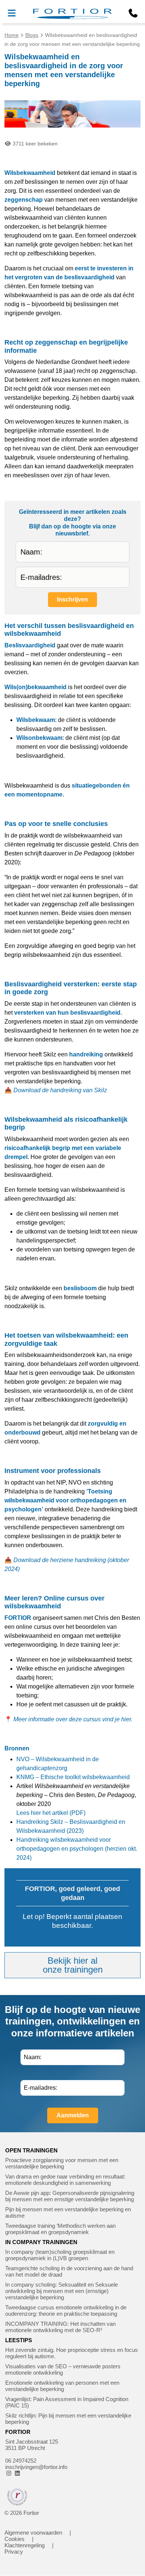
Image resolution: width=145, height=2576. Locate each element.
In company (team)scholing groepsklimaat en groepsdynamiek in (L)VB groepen (60, 2255)
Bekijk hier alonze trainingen (73, 1965)
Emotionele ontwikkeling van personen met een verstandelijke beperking (62, 2386)
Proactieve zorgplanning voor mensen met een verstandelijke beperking (62, 2163)
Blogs (32, 35)
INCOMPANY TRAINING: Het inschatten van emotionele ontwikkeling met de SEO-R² (60, 2327)
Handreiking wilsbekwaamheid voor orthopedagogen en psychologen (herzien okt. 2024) (77, 1849)
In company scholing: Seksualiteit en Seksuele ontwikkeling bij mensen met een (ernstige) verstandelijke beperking (62, 2291)
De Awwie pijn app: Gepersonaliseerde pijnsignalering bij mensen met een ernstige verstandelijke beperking (70, 2196)
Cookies (14, 2539)
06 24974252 (21, 2461)
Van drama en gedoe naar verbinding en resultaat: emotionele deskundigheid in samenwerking (65, 2180)
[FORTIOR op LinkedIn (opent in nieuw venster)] (17, 2473)
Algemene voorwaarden (33, 2533)
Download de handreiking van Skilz (60, 1090)
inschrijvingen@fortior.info (36, 2467)
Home (12, 35)
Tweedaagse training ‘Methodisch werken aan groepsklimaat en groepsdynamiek (60, 2229)
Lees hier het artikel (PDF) (51, 1813)
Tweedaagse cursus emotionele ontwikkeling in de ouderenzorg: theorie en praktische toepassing (66, 2310)
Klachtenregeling (25, 2545)
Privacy (14, 2552)
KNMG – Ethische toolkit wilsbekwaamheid (73, 1777)
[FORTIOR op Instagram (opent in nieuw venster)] (9, 2473)
